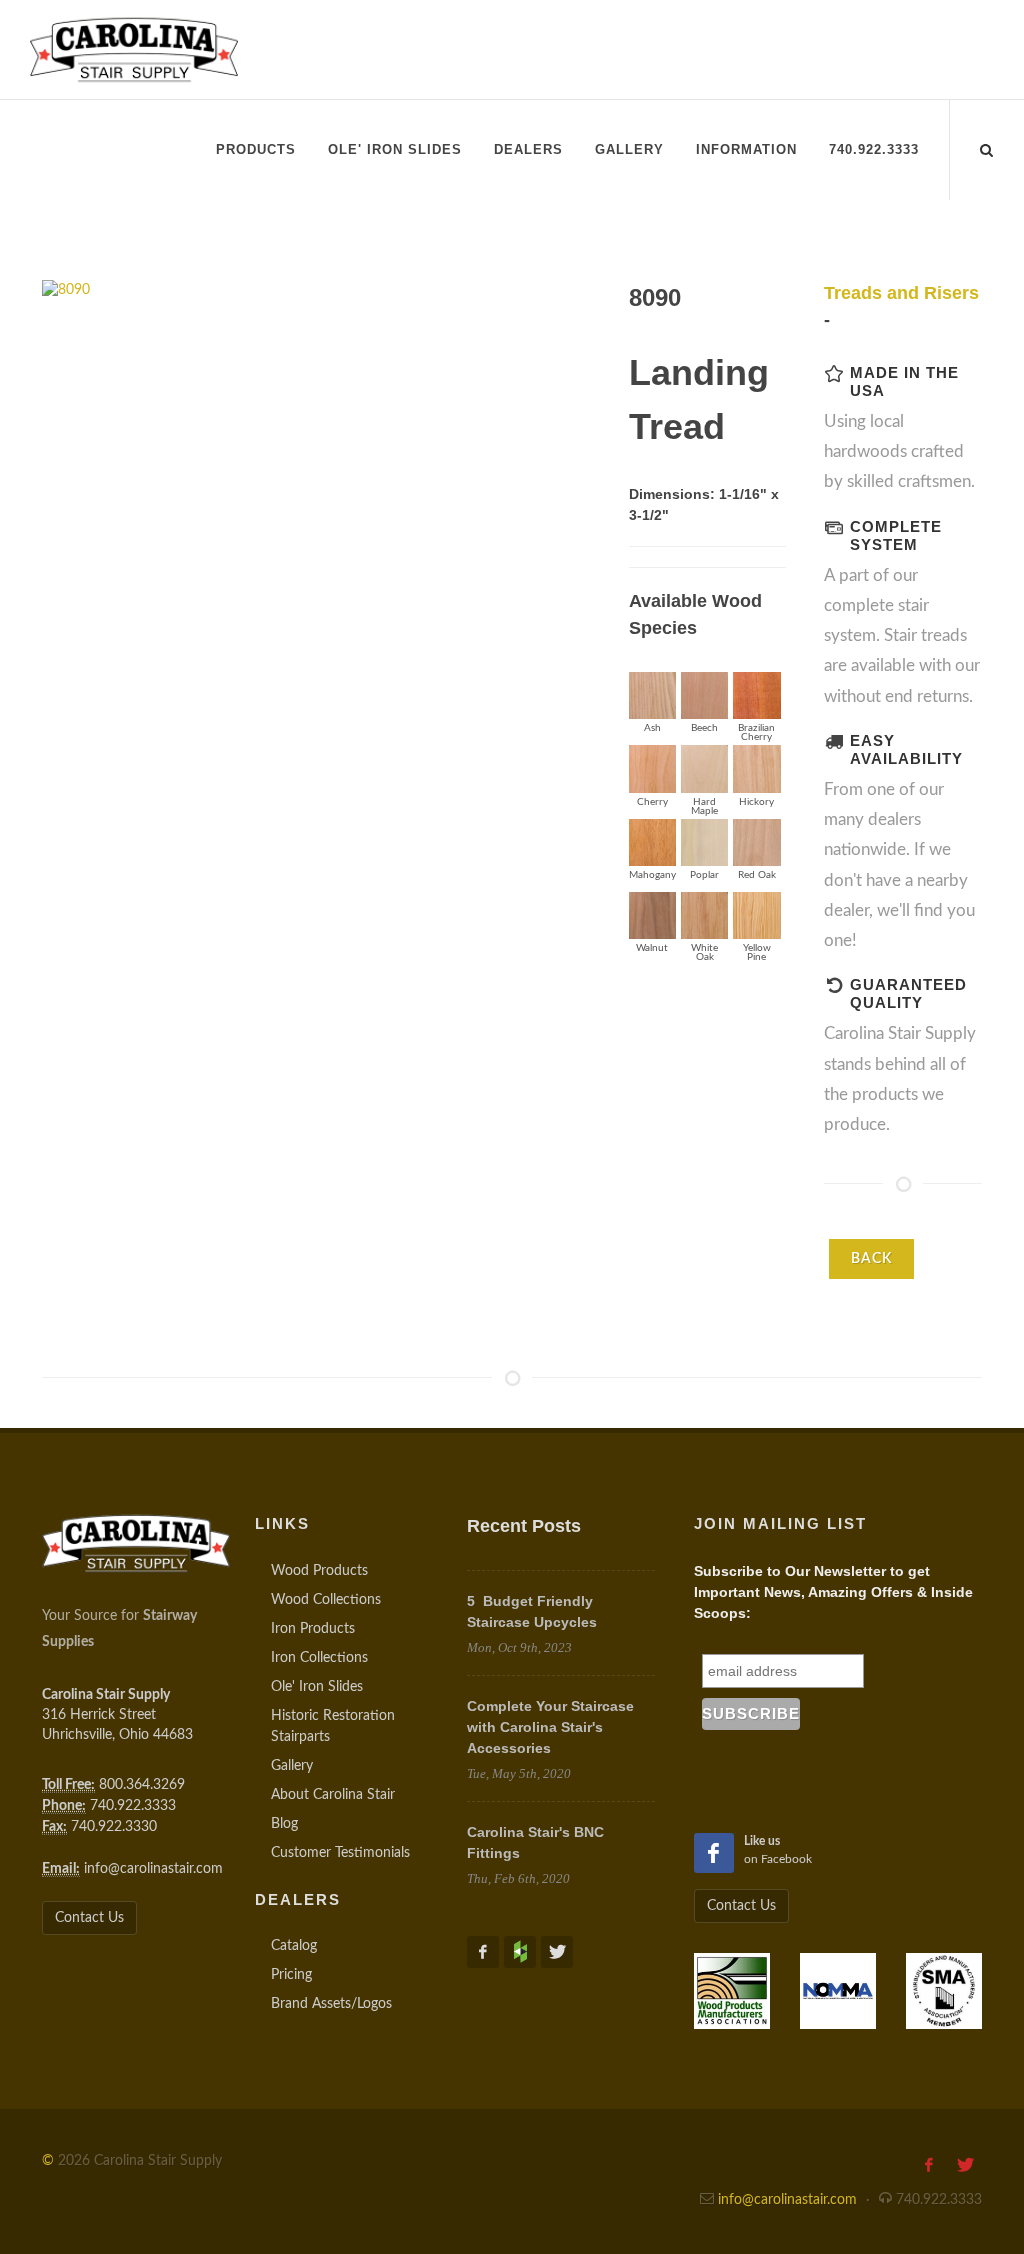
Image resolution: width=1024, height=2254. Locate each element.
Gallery (292, 1766)
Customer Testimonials (340, 1853)
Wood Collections (326, 1600)
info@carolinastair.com (153, 1869)
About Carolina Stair (333, 1795)
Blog (284, 1824)
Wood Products (319, 1571)
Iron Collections (319, 1658)
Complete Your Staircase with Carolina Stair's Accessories (550, 1727)
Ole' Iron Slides (317, 1687)
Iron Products (313, 1629)
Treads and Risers (901, 293)
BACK (871, 1259)
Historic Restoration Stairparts (333, 1726)
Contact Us (89, 1918)
